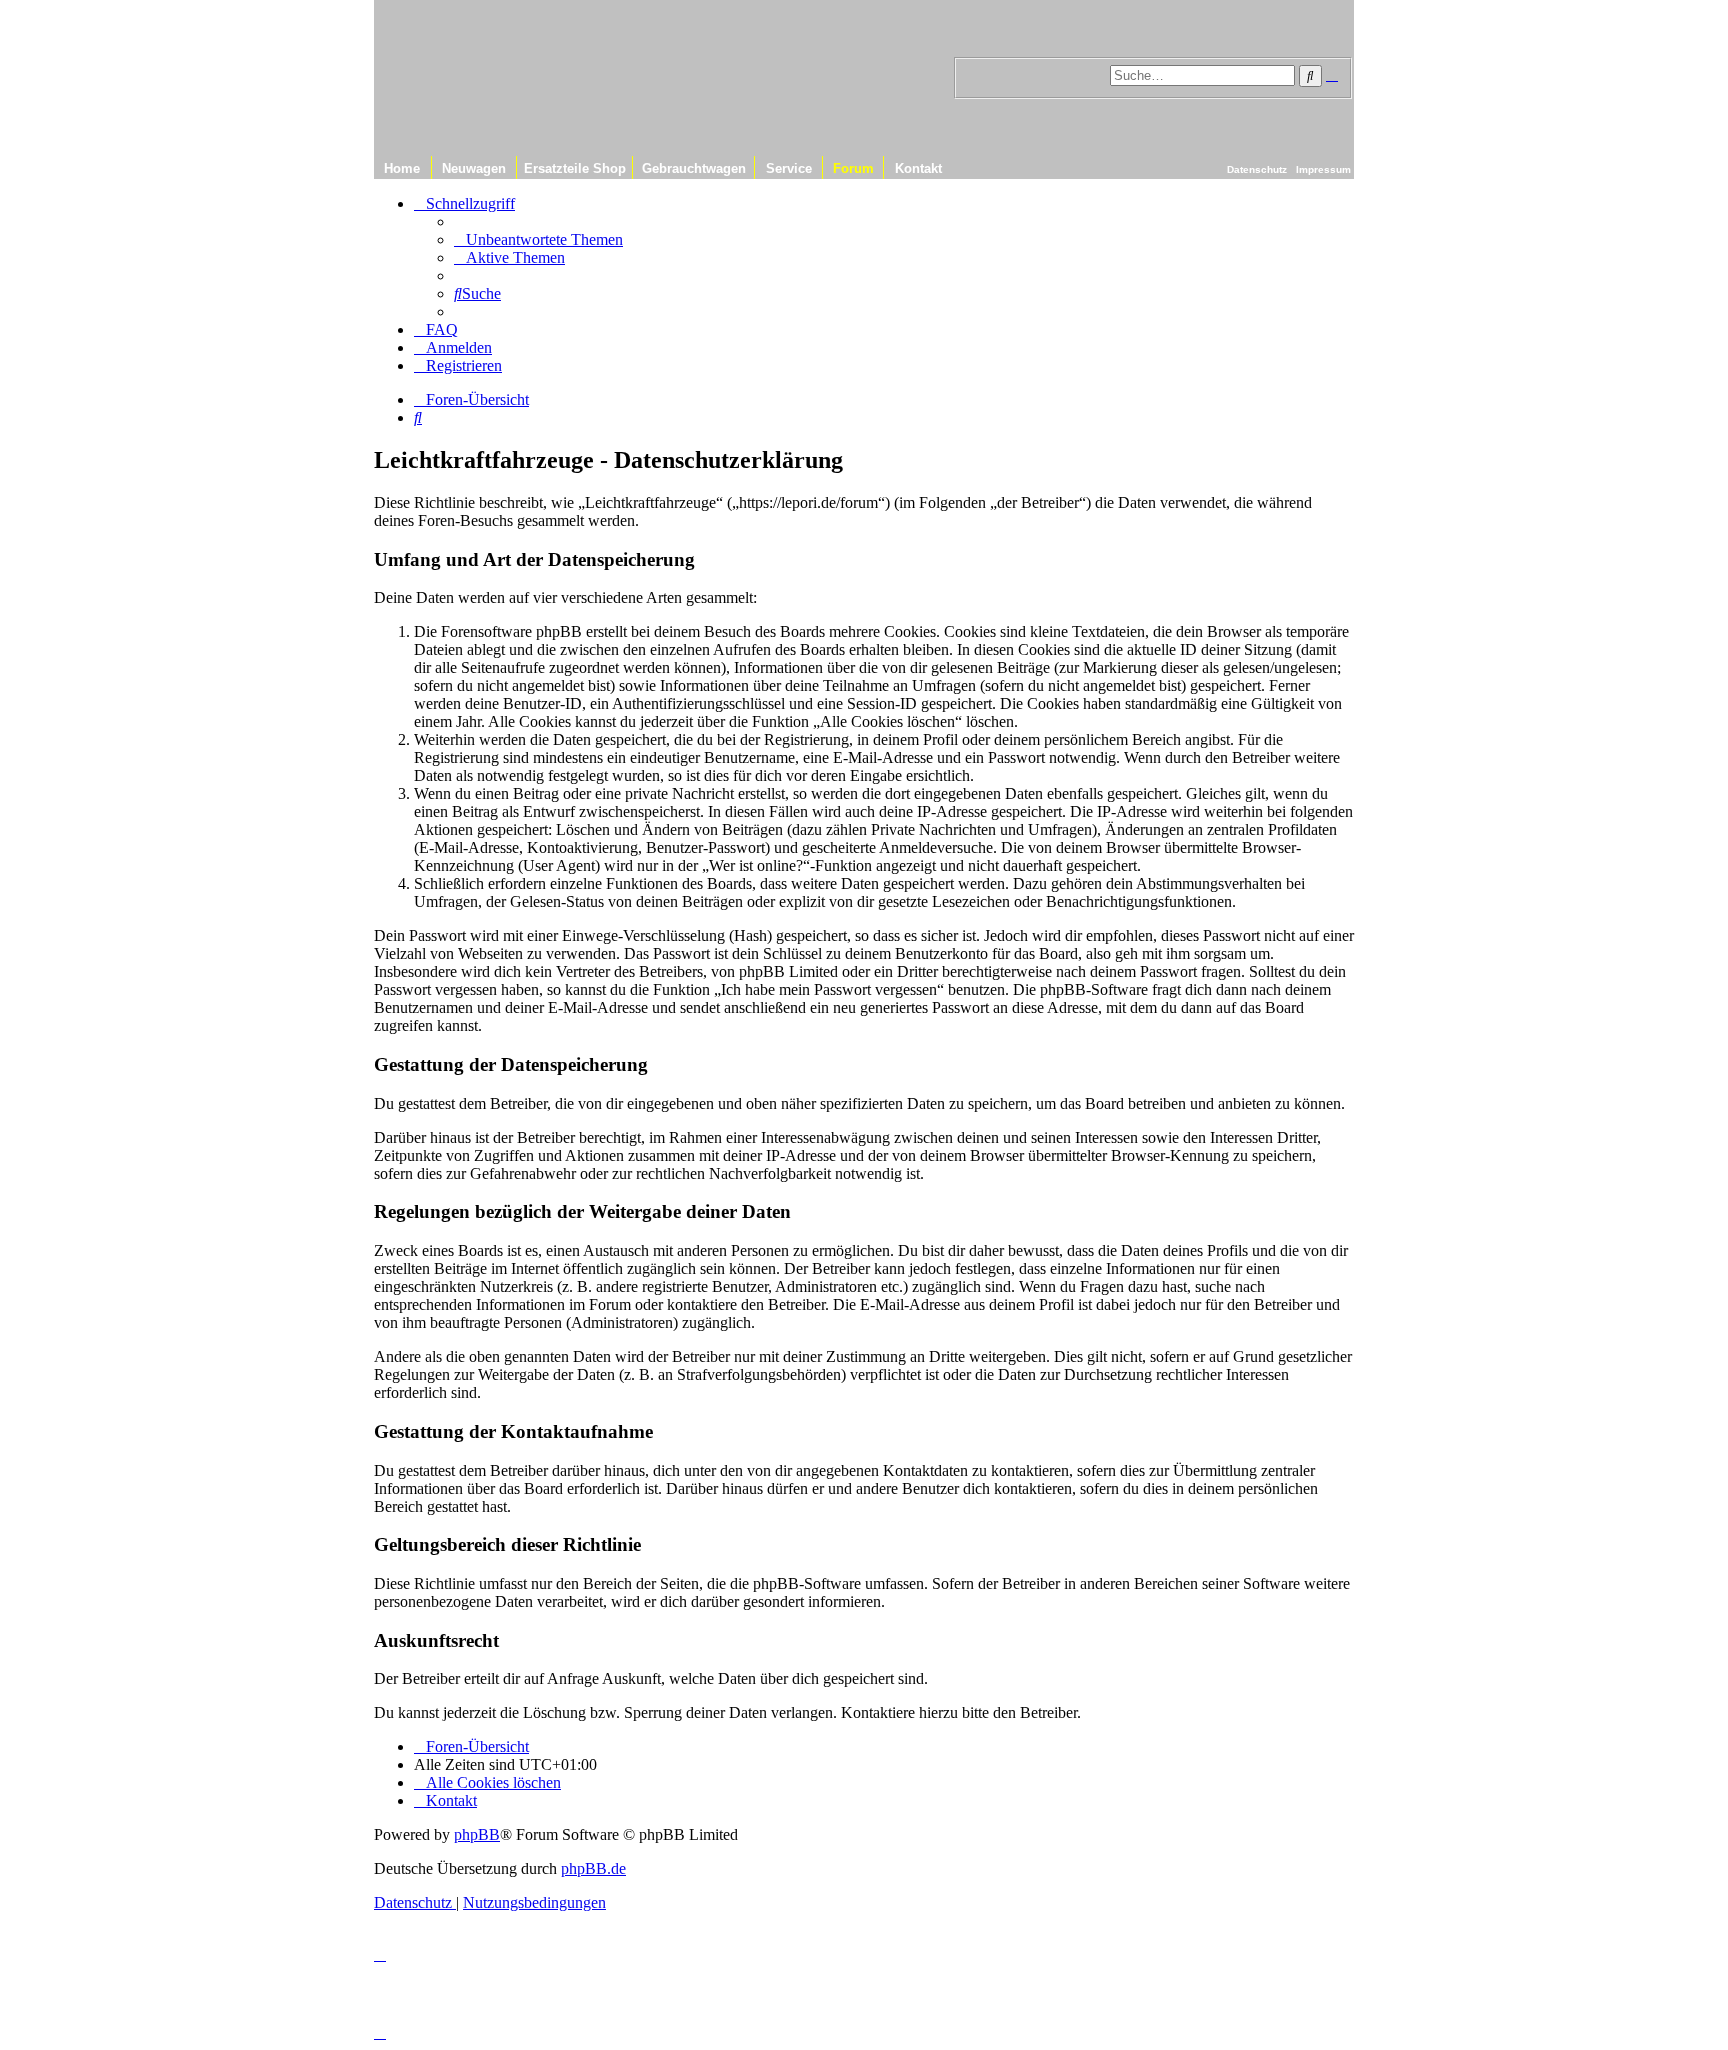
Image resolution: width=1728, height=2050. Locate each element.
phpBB (477, 1834)
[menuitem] (538, 239)
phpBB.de (593, 1868)
